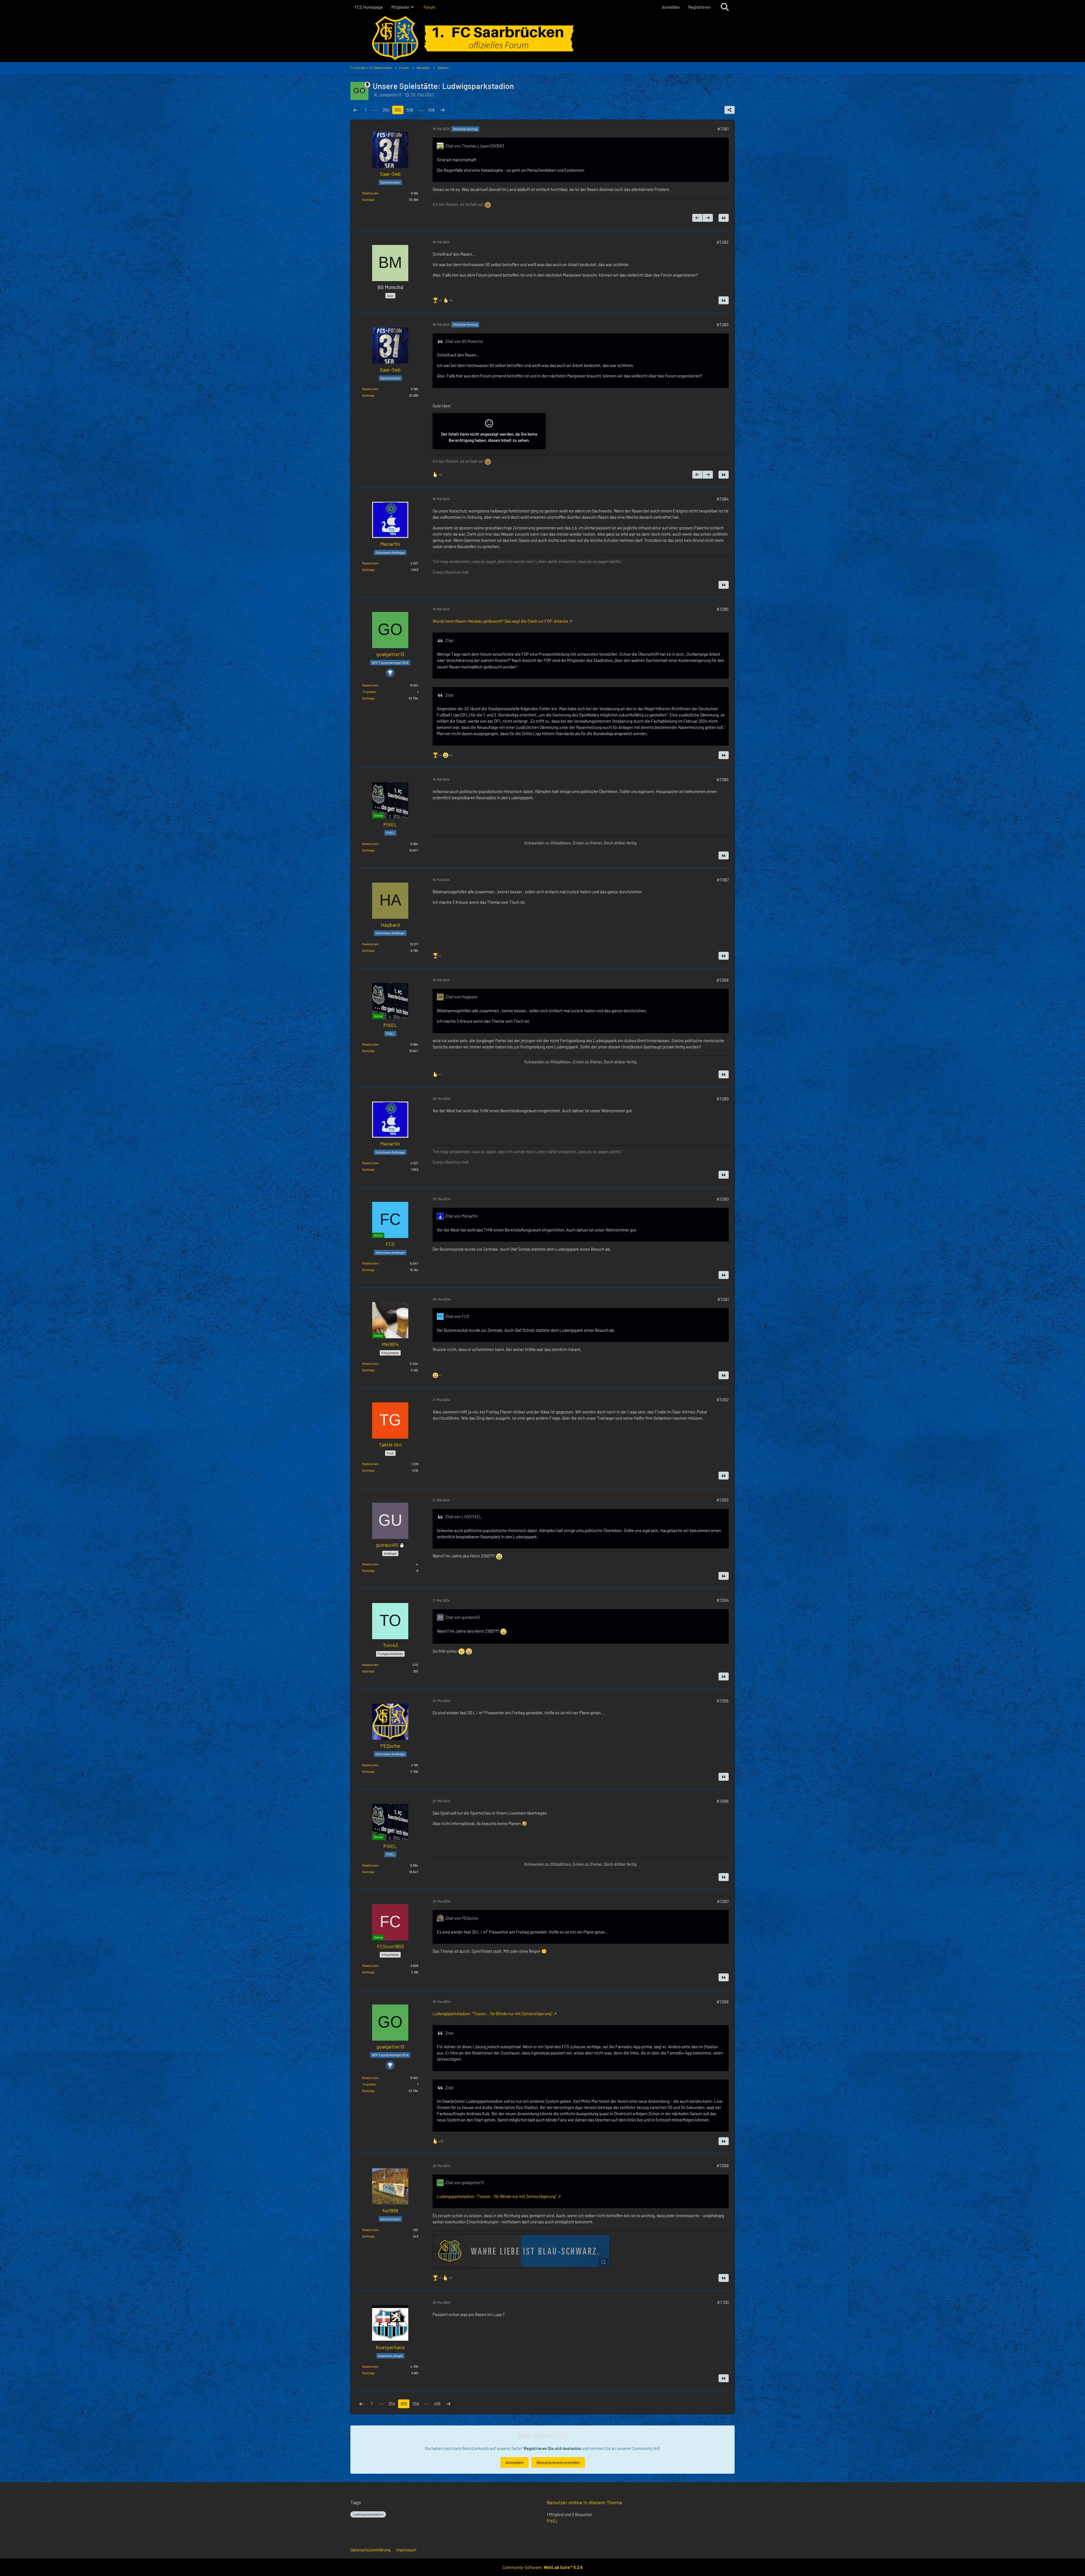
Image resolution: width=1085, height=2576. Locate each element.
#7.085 (723, 609)
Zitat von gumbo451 (463, 1617)
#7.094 (723, 1600)
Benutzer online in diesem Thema (584, 2502)
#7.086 (723, 779)
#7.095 (723, 1701)
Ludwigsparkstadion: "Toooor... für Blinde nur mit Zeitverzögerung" (492, 2014)
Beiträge (368, 199)
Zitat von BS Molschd (464, 341)
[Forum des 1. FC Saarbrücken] (542, 38)
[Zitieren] (724, 218)
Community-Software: (542, 2567)
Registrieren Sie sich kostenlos (552, 2448)
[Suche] (725, 7)
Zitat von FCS (457, 1316)
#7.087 (723, 880)
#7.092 (723, 1400)
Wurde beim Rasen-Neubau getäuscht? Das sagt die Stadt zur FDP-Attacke (500, 621)
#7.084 (723, 499)
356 (410, 110)
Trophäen (369, 692)
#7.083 (723, 325)
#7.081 (723, 129)
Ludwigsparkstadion (368, 2514)
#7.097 (723, 1901)
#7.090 (723, 1199)
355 (398, 110)
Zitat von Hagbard (461, 997)
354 (386, 110)
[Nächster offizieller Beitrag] (708, 218)
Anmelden (671, 7)
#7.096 (723, 1801)
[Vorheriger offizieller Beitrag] (697, 218)
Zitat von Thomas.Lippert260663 (475, 146)
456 (431, 110)
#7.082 (723, 242)
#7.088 (723, 980)
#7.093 (723, 1500)
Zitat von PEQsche (462, 1918)
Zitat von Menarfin (461, 1216)
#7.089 (723, 1099)
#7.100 (723, 2302)
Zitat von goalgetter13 (465, 2182)
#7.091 (723, 1299)
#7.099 (723, 2166)
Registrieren (699, 7)
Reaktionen (370, 193)
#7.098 (723, 2002)
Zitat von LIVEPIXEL (463, 1517)
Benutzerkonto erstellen (558, 2462)
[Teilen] (730, 110)
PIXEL (552, 2521)
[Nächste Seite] (442, 110)
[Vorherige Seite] (355, 110)
